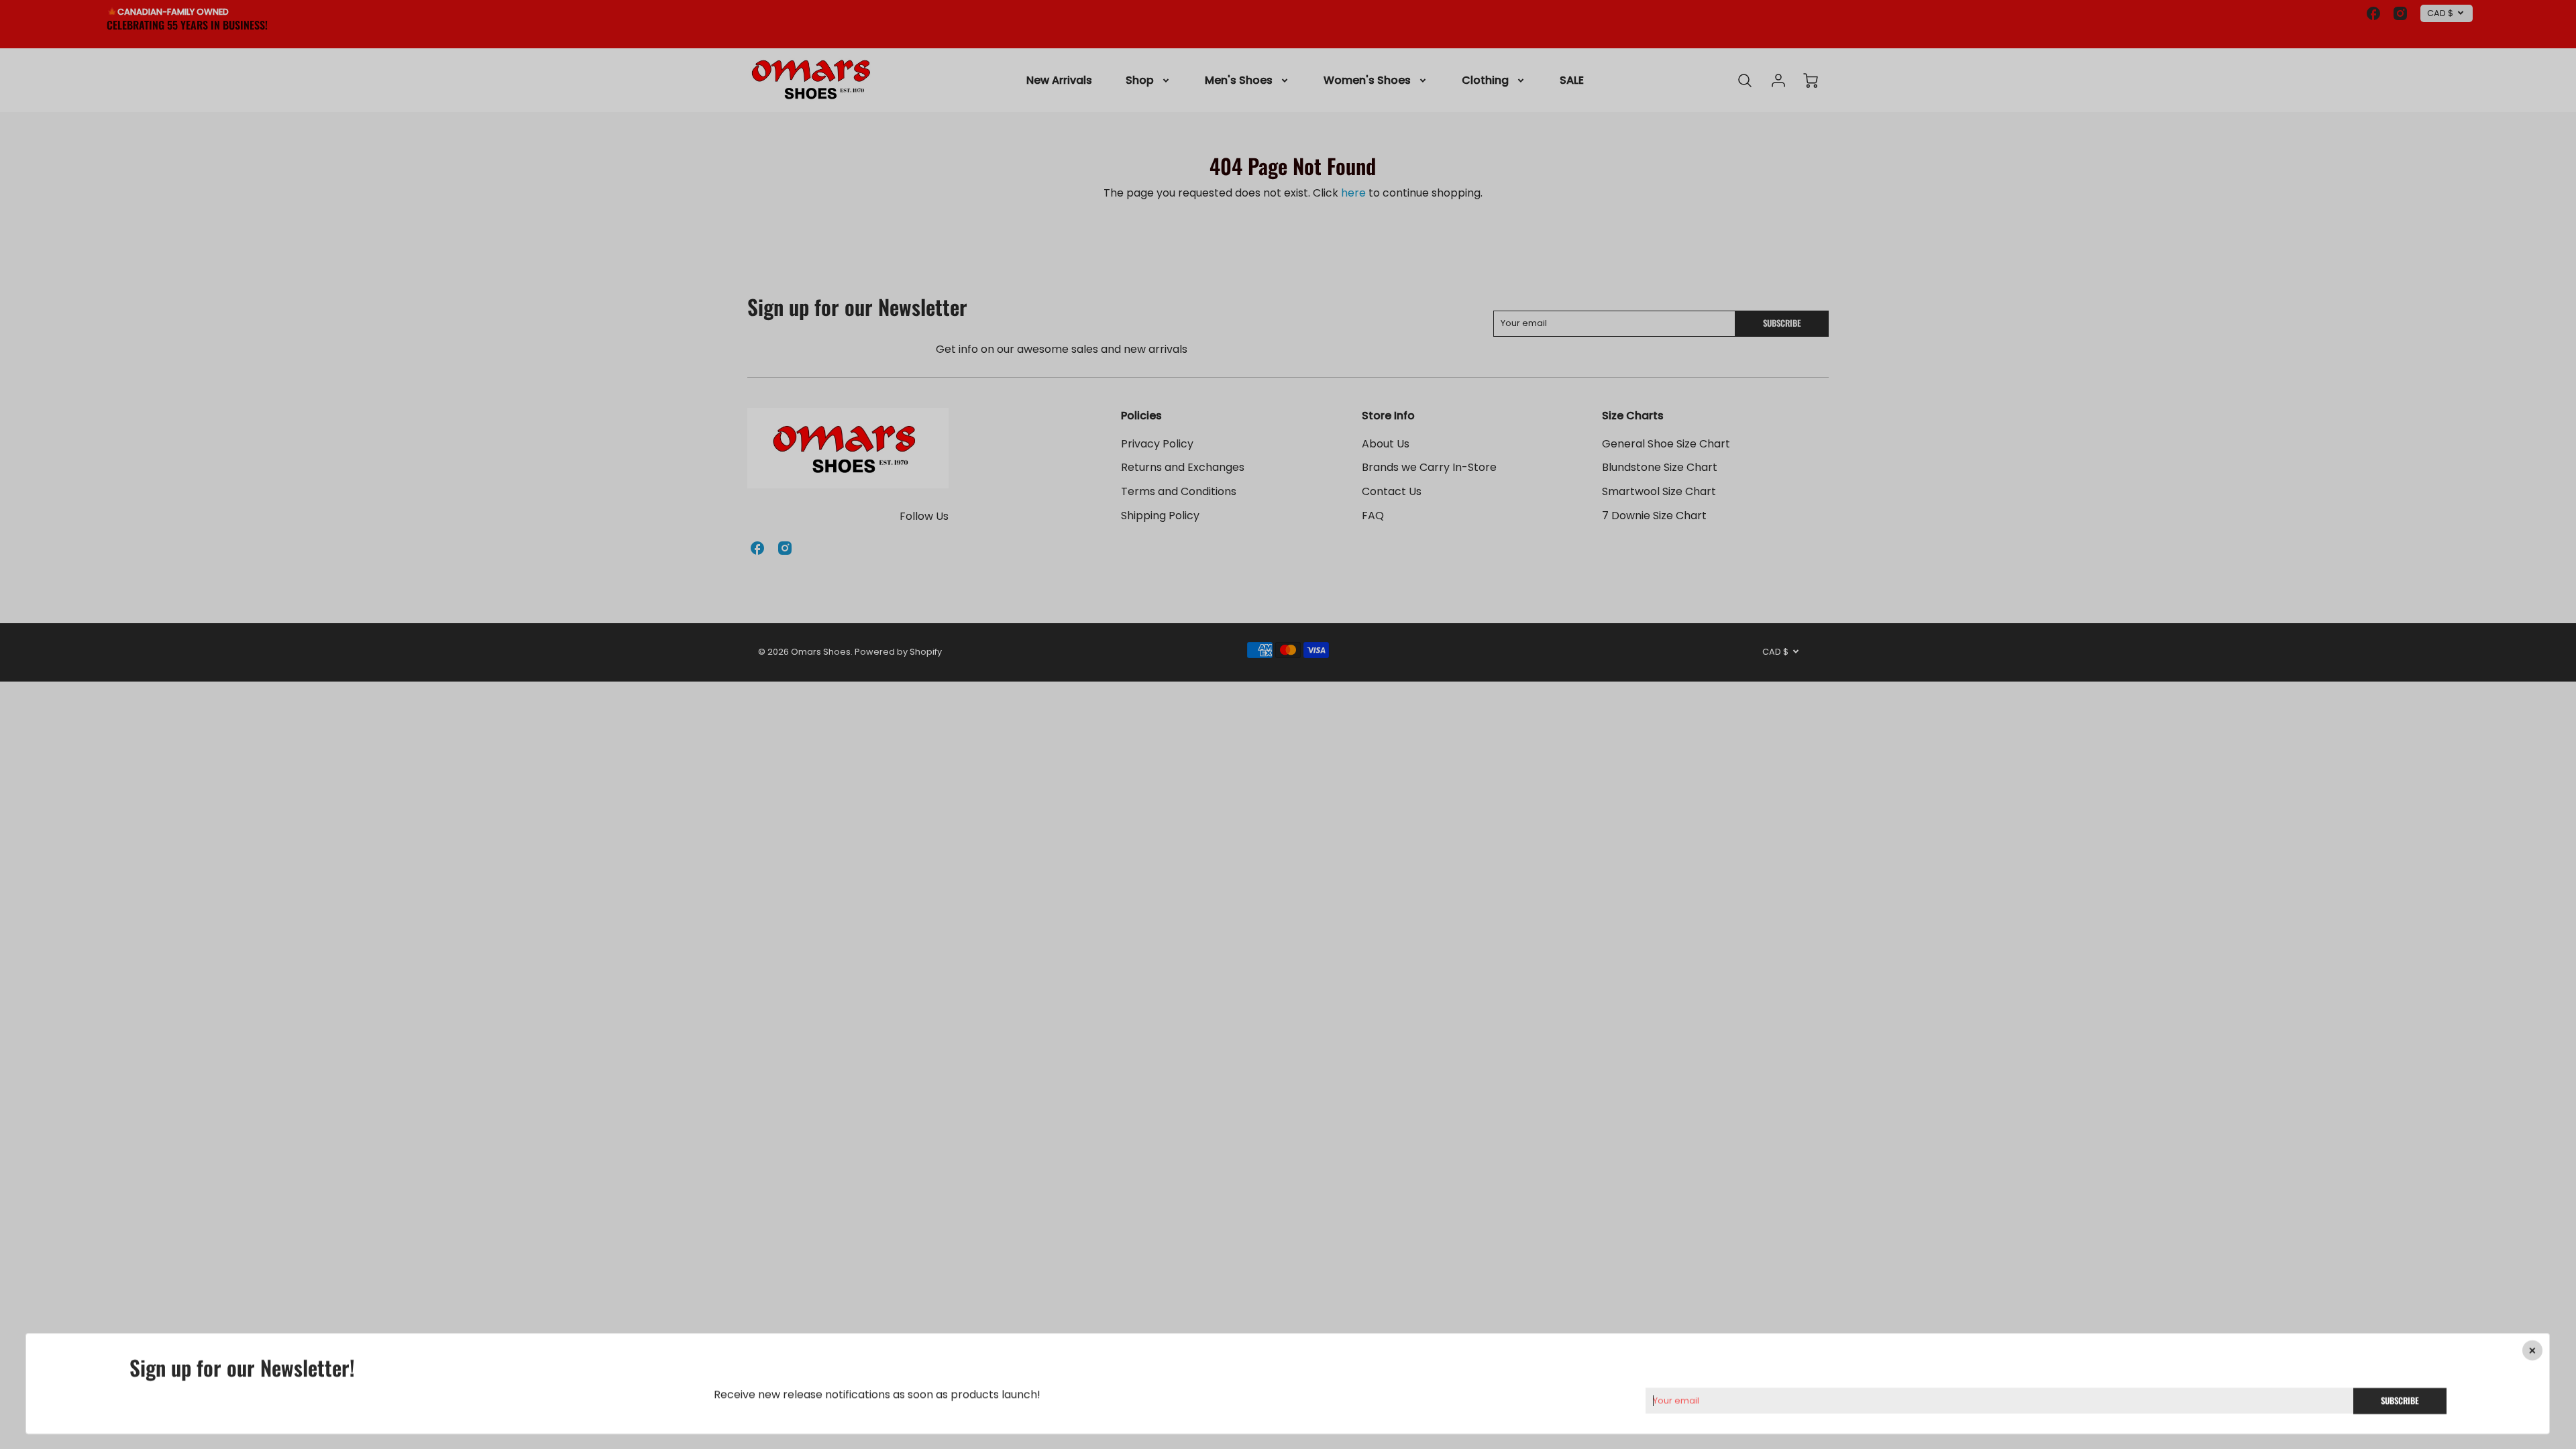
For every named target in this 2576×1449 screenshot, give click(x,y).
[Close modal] (2533, 1350)
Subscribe (2400, 1400)
